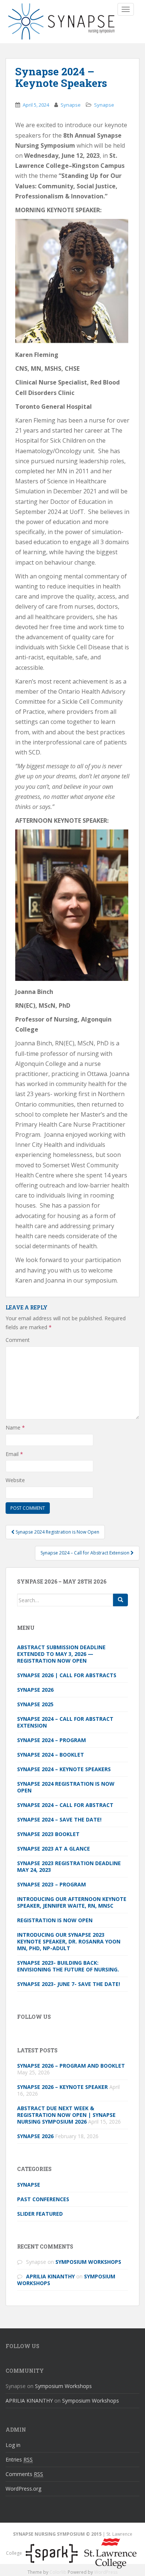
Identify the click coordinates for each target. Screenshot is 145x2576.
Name (15, 1427)
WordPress (106, 2572)
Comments (24, 2474)
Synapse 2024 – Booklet (51, 1755)
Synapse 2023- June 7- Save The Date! (69, 1984)
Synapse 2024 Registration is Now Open (66, 1787)
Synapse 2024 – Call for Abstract (65, 1805)
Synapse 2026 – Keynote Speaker (62, 2087)
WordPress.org (23, 2489)
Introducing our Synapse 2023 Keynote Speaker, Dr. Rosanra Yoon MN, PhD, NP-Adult (69, 1941)
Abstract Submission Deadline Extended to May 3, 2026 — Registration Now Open (61, 1654)
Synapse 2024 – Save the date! (59, 1819)
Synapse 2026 (35, 1690)
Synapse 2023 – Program (51, 1884)
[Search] (120, 1600)
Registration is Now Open (55, 1920)
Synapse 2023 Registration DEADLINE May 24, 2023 (69, 1866)
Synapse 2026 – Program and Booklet (71, 2066)
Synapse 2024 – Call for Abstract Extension (65, 1722)
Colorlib (58, 2572)
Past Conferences (43, 2199)
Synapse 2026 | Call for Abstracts (67, 1675)
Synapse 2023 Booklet (48, 1834)
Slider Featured (40, 2214)
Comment (18, 1340)
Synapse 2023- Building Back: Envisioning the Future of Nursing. (69, 1966)
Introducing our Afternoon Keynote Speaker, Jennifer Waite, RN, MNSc (72, 1902)
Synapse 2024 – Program (51, 1740)
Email (14, 1454)
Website (15, 1480)
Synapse (71, 105)
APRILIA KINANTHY (50, 2276)
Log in (13, 2445)
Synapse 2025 (35, 1704)
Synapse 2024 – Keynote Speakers (64, 1769)
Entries (19, 2459)
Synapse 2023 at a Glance (54, 1849)
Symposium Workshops (88, 2262)
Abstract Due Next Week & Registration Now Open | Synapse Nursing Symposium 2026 (66, 2115)
